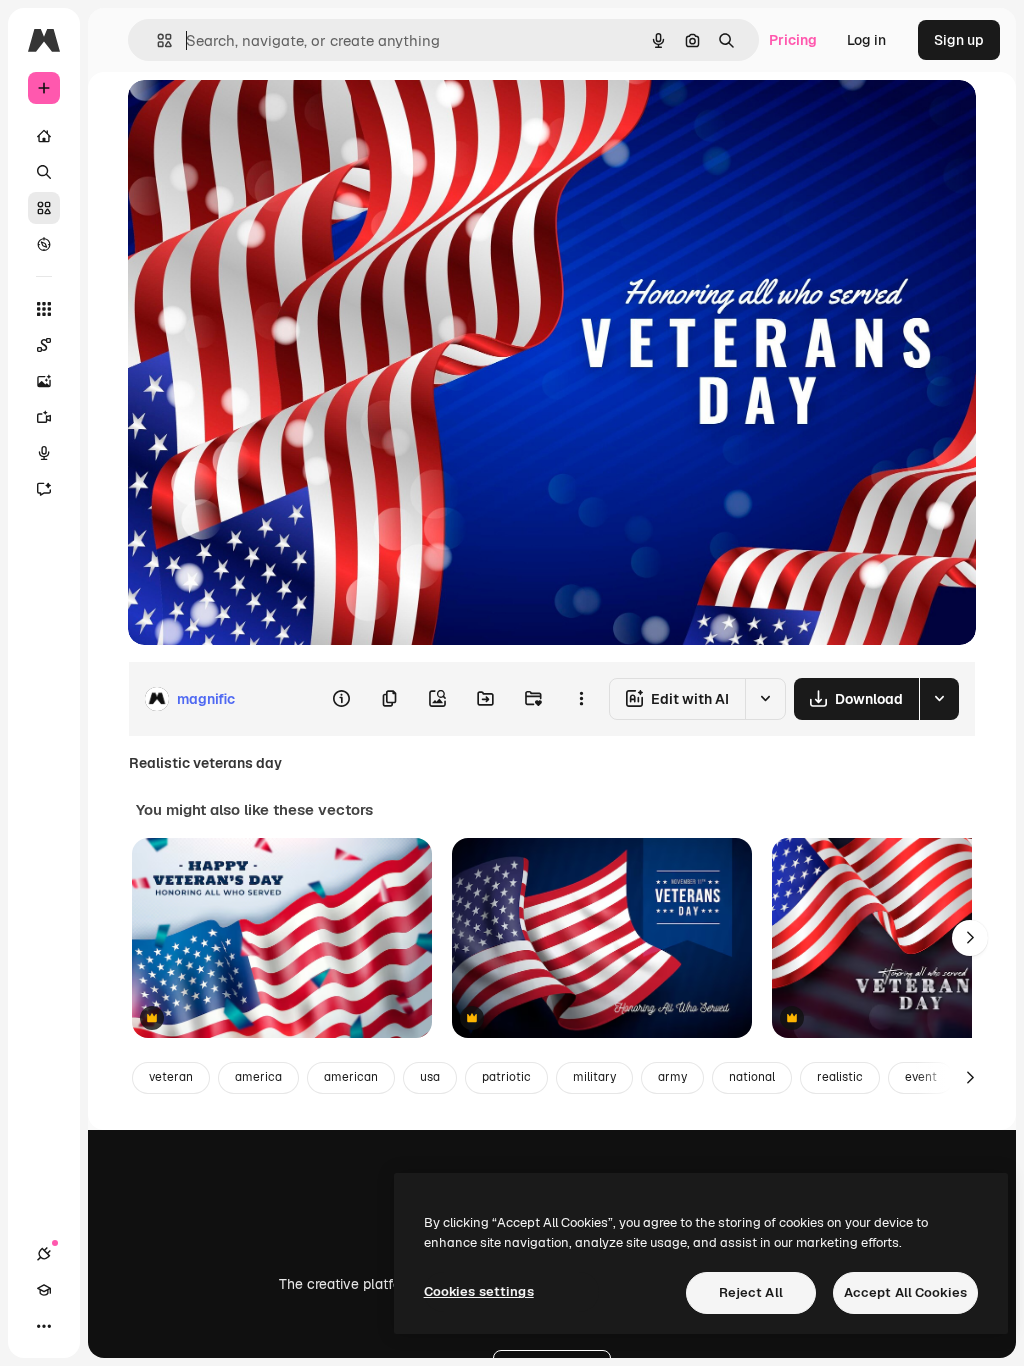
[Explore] (44, 244)
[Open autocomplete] (156, 40)
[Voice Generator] (44, 453)
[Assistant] (44, 489)
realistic (840, 1077)
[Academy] (44, 1290)
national (752, 1077)
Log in (866, 40)
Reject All (751, 1292)
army (672, 1077)
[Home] (44, 136)
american (351, 1077)
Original (256, 117)
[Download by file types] (939, 699)
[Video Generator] (44, 417)
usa (430, 1077)
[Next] (970, 938)
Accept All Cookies (905, 1292)
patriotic (506, 1077)
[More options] (581, 699)
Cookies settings (479, 1291)
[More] (44, 1326)
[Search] (44, 172)
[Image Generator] (44, 381)
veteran (171, 1077)
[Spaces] (44, 345)
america (258, 1077)
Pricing (793, 40)
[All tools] (44, 309)
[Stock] (44, 208)
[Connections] (44, 1254)
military (594, 1077)
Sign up (959, 40)
